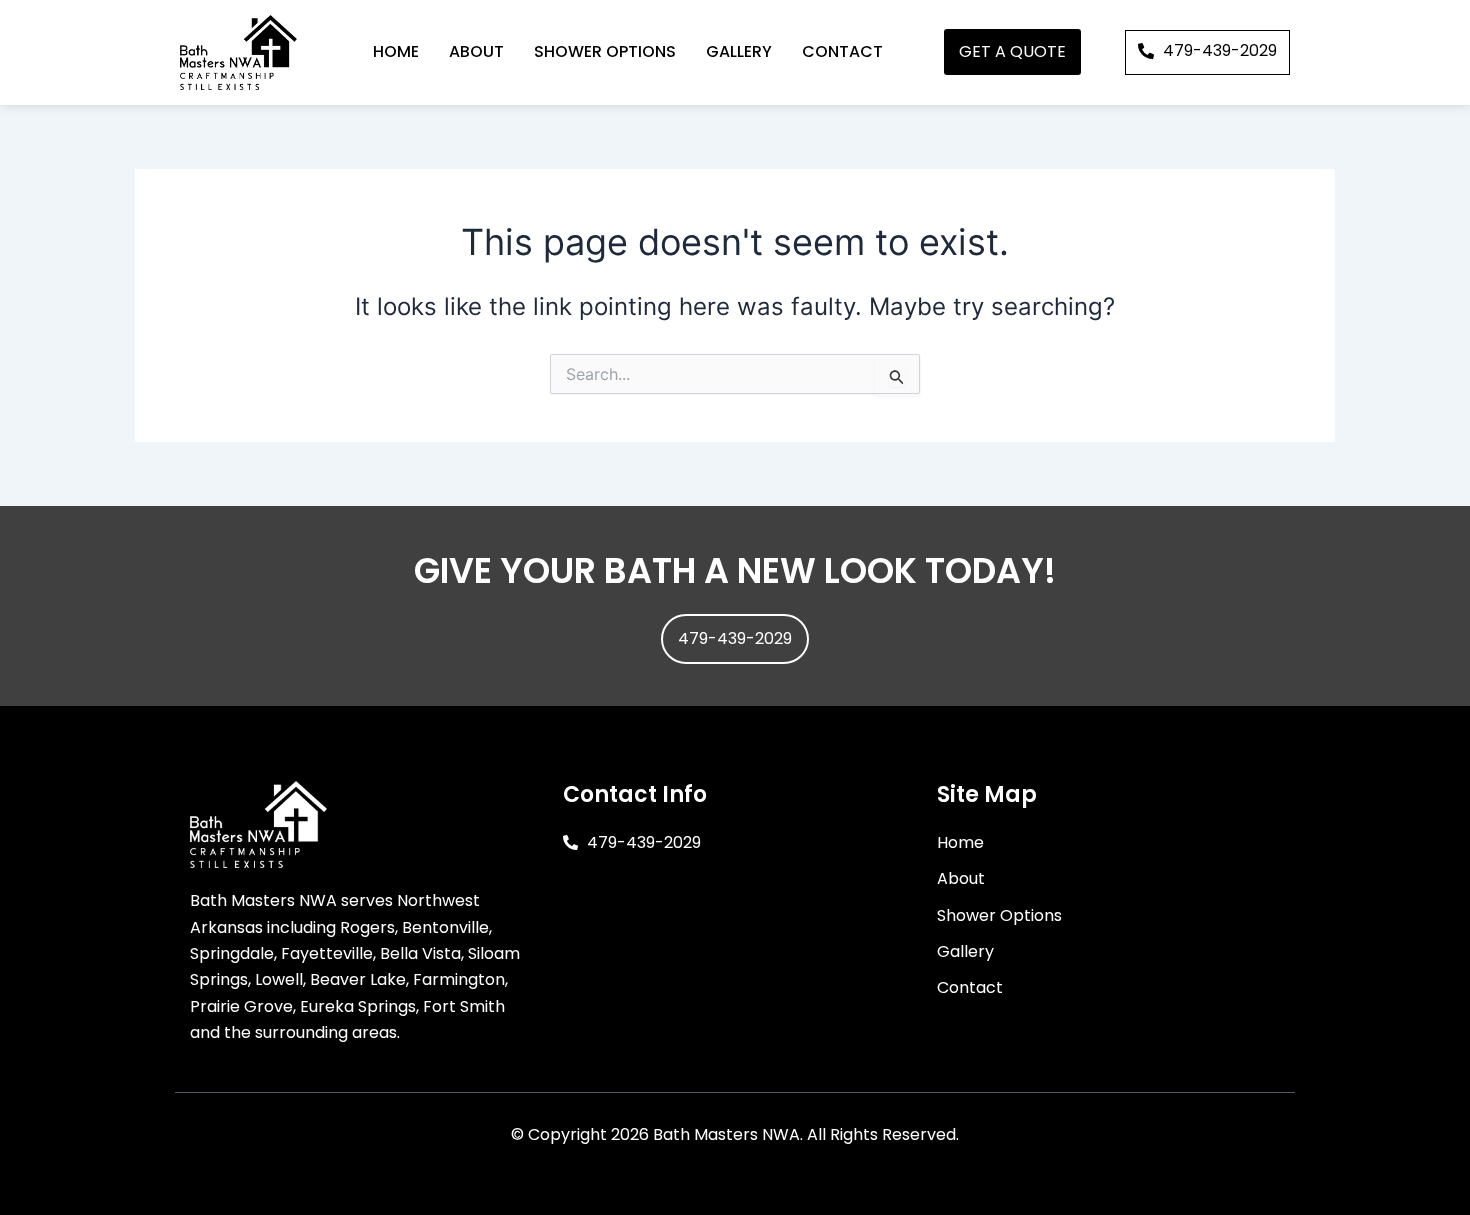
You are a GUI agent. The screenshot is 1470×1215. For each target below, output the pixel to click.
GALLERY (739, 51)
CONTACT (842, 51)
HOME (396, 51)
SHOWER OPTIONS (605, 51)
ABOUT (476, 51)
